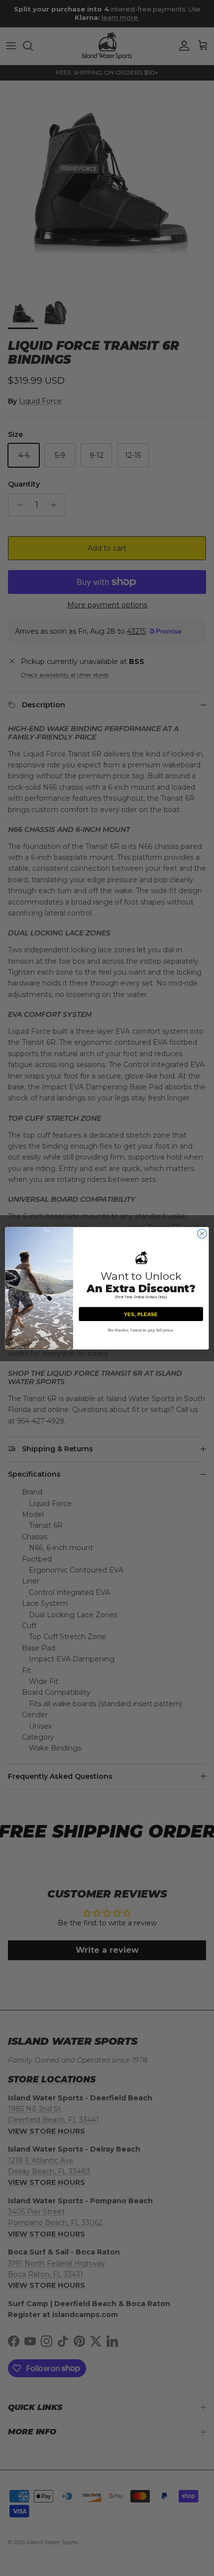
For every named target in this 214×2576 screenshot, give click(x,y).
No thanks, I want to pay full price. (141, 1330)
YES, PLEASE (141, 1314)
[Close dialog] (202, 1233)
